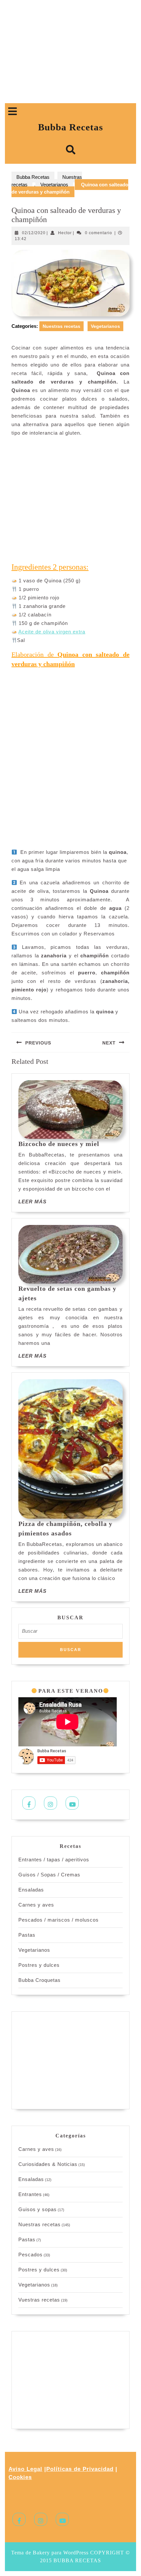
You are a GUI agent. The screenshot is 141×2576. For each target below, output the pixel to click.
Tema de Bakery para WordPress (50, 2553)
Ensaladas (31, 1890)
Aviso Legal (25, 2469)
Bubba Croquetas (40, 1980)
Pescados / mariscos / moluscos (59, 1920)
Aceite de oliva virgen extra (52, 632)
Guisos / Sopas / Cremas (49, 1875)
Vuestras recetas (39, 2300)
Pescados (30, 2255)
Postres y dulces (39, 1965)
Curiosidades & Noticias (48, 2164)
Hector (65, 233)
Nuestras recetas (61, 326)
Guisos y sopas (38, 2209)
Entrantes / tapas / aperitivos (54, 1860)
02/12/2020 (34, 233)
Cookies (20, 2477)
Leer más (32, 1202)
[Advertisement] (70, 54)
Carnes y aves (36, 1905)
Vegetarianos (54, 185)
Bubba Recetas (70, 127)
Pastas (27, 1935)
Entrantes (30, 2194)
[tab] (12, 111)
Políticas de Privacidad (80, 2469)
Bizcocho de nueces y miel (59, 1144)
